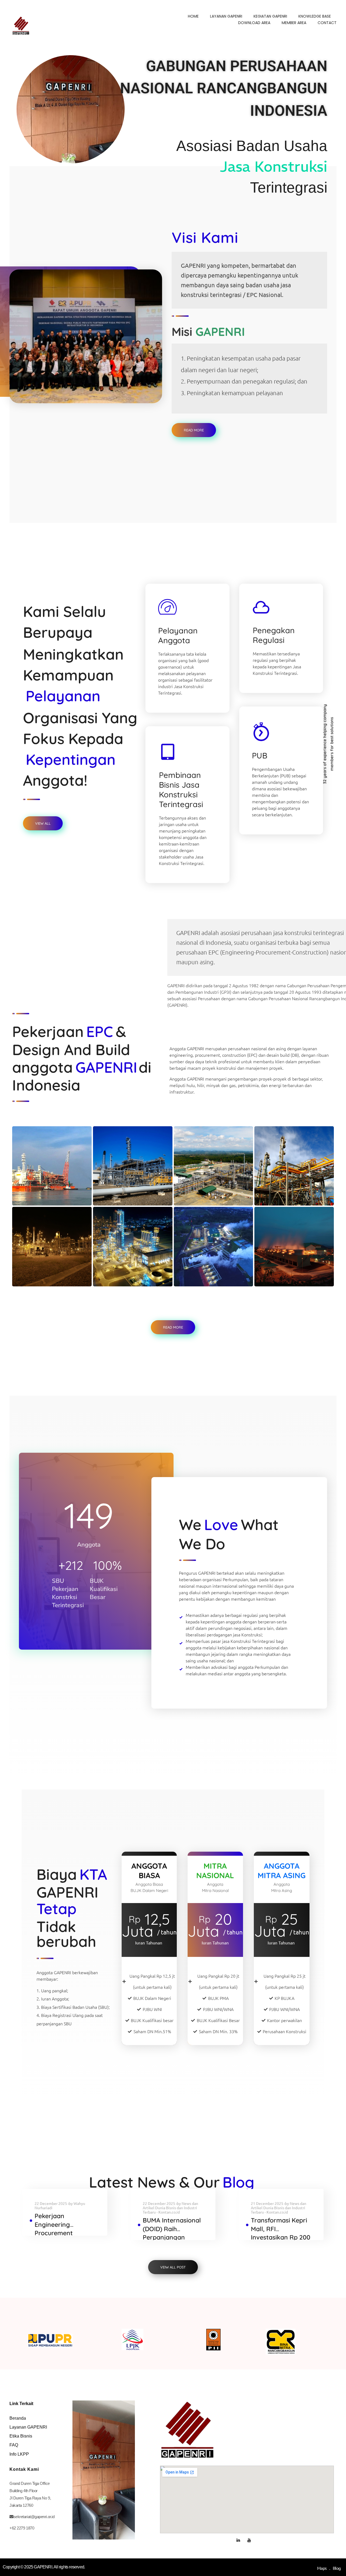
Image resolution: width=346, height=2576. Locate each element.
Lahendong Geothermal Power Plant (204, 1261)
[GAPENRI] (21, 26)
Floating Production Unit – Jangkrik (49, 1180)
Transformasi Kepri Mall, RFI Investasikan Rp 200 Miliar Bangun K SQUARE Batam (281, 2237)
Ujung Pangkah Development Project (128, 1180)
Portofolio (33, 1199)
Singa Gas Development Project (286, 1180)
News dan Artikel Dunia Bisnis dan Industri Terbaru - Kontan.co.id (170, 2208)
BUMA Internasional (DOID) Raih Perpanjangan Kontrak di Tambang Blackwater (173, 2237)
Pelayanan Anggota (178, 635)
